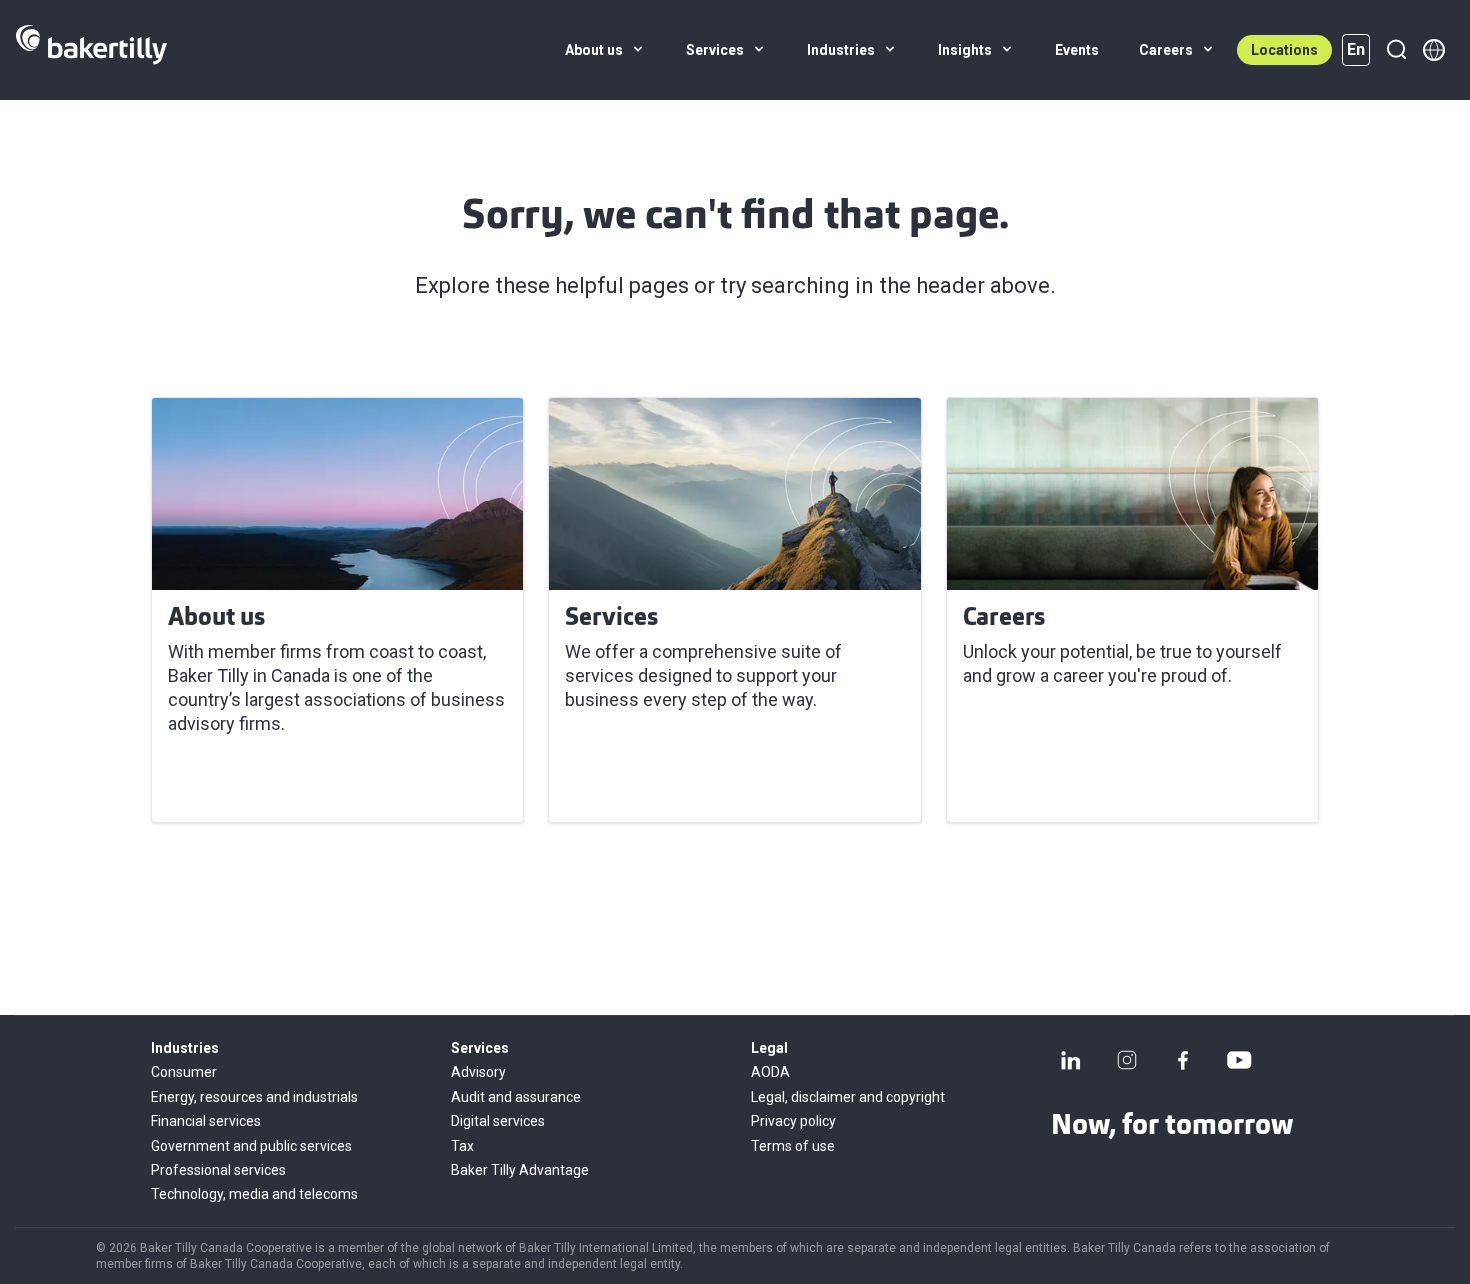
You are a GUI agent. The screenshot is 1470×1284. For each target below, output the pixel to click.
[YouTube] (1239, 1060)
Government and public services (251, 1146)
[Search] (1396, 50)
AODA (770, 1072)
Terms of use (793, 1146)
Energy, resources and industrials (254, 1097)
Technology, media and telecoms (254, 1194)
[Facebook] (1183, 1060)
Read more (224, 783)
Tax (462, 1146)
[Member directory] (1434, 50)
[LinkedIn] (1071, 1060)
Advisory (478, 1072)
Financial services (206, 1121)
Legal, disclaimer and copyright (848, 1097)
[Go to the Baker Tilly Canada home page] (91, 50)
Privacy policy (793, 1121)
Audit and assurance (516, 1097)
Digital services (498, 1121)
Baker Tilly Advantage (520, 1170)
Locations (1284, 50)
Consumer (184, 1072)
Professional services (218, 1170)
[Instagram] (1127, 1060)
